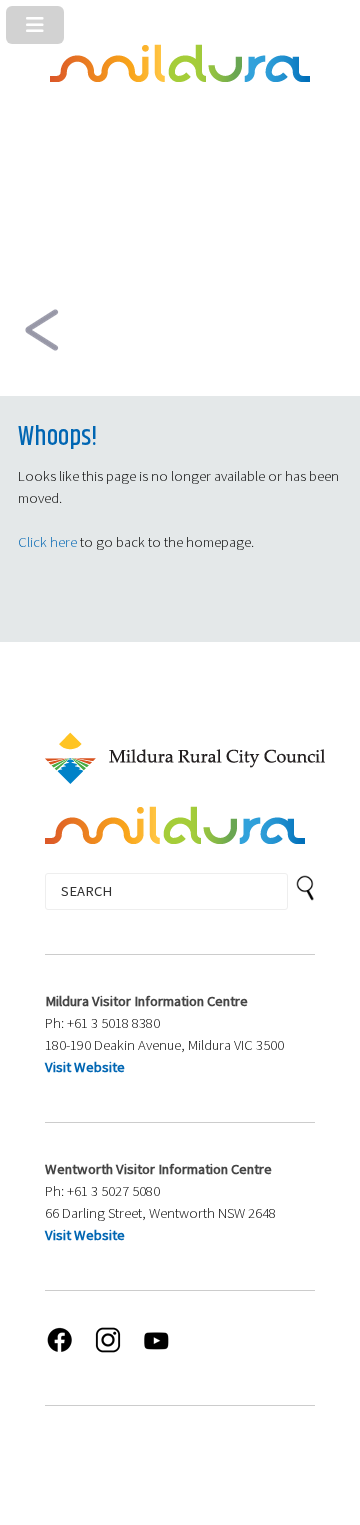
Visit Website (85, 1067)
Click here (47, 542)
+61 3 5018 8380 (113, 1023)
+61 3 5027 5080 (113, 1191)
